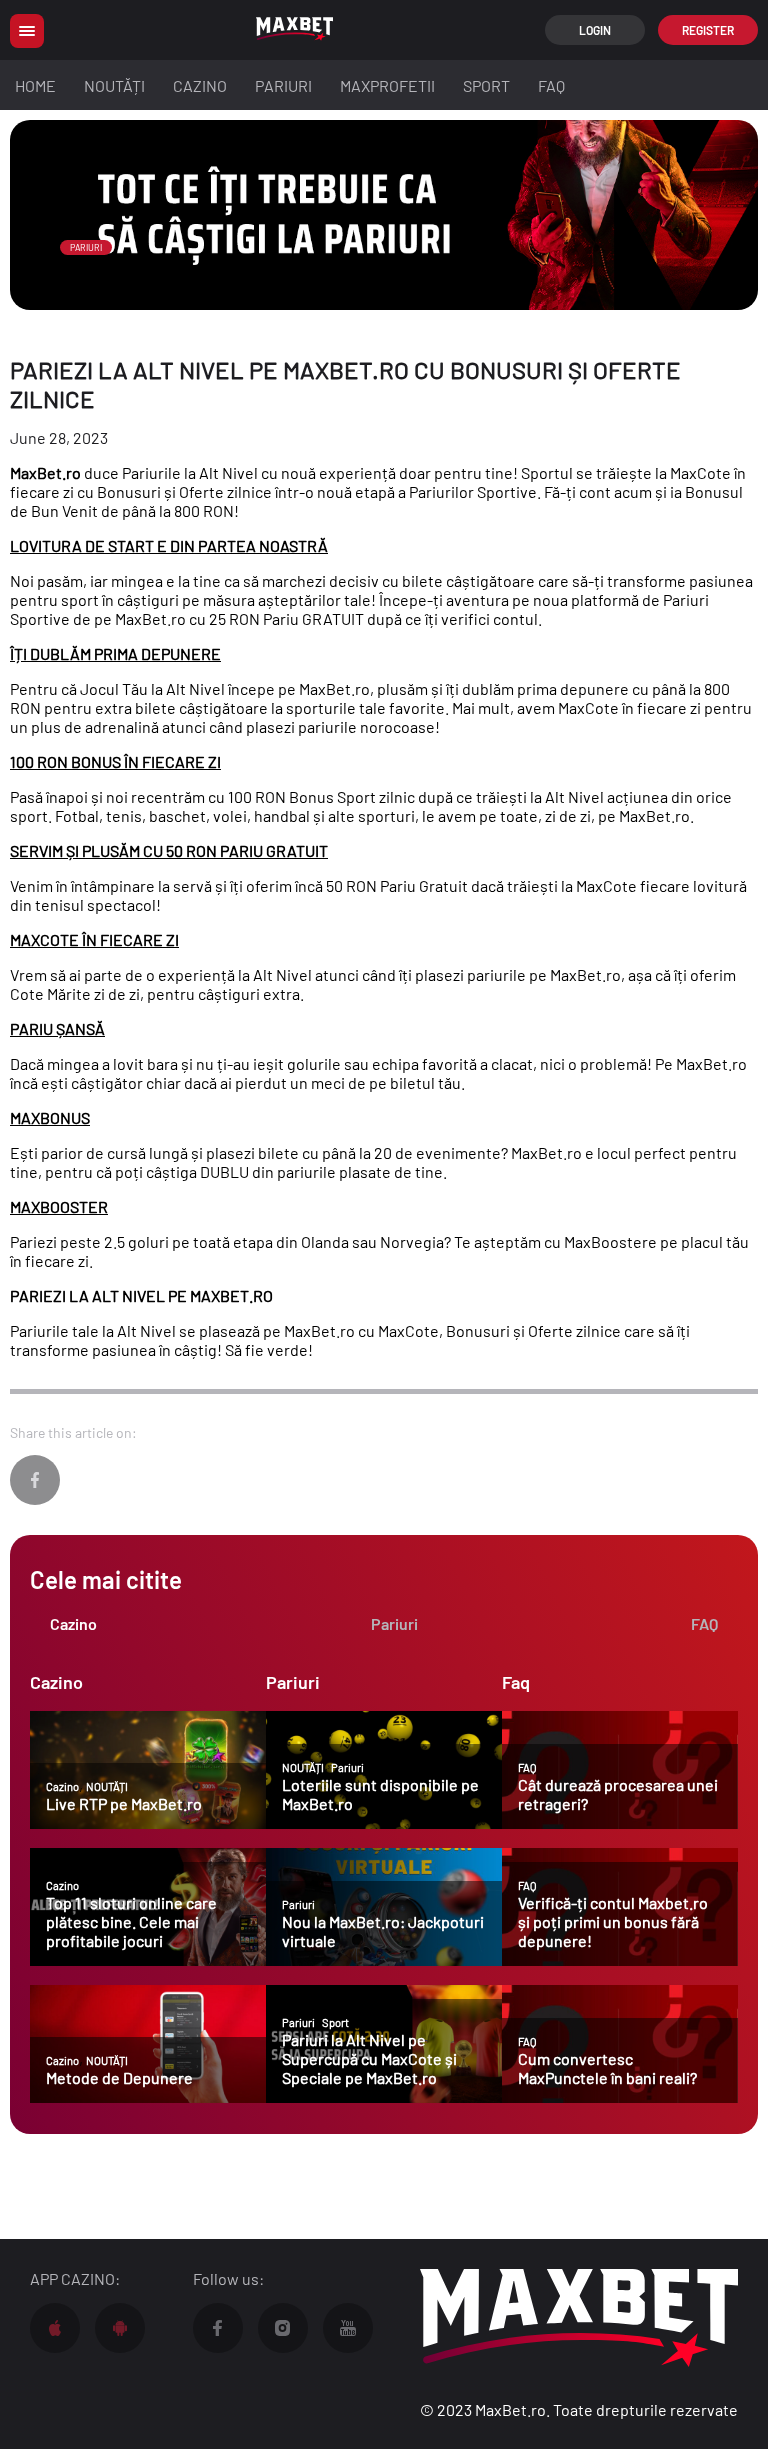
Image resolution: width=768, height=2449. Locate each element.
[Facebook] (35, 1480)
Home (35, 85)
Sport (486, 85)
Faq (551, 85)
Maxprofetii (387, 85)
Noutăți (114, 85)
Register (708, 30)
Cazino (200, 85)
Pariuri (283, 85)
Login (595, 30)
